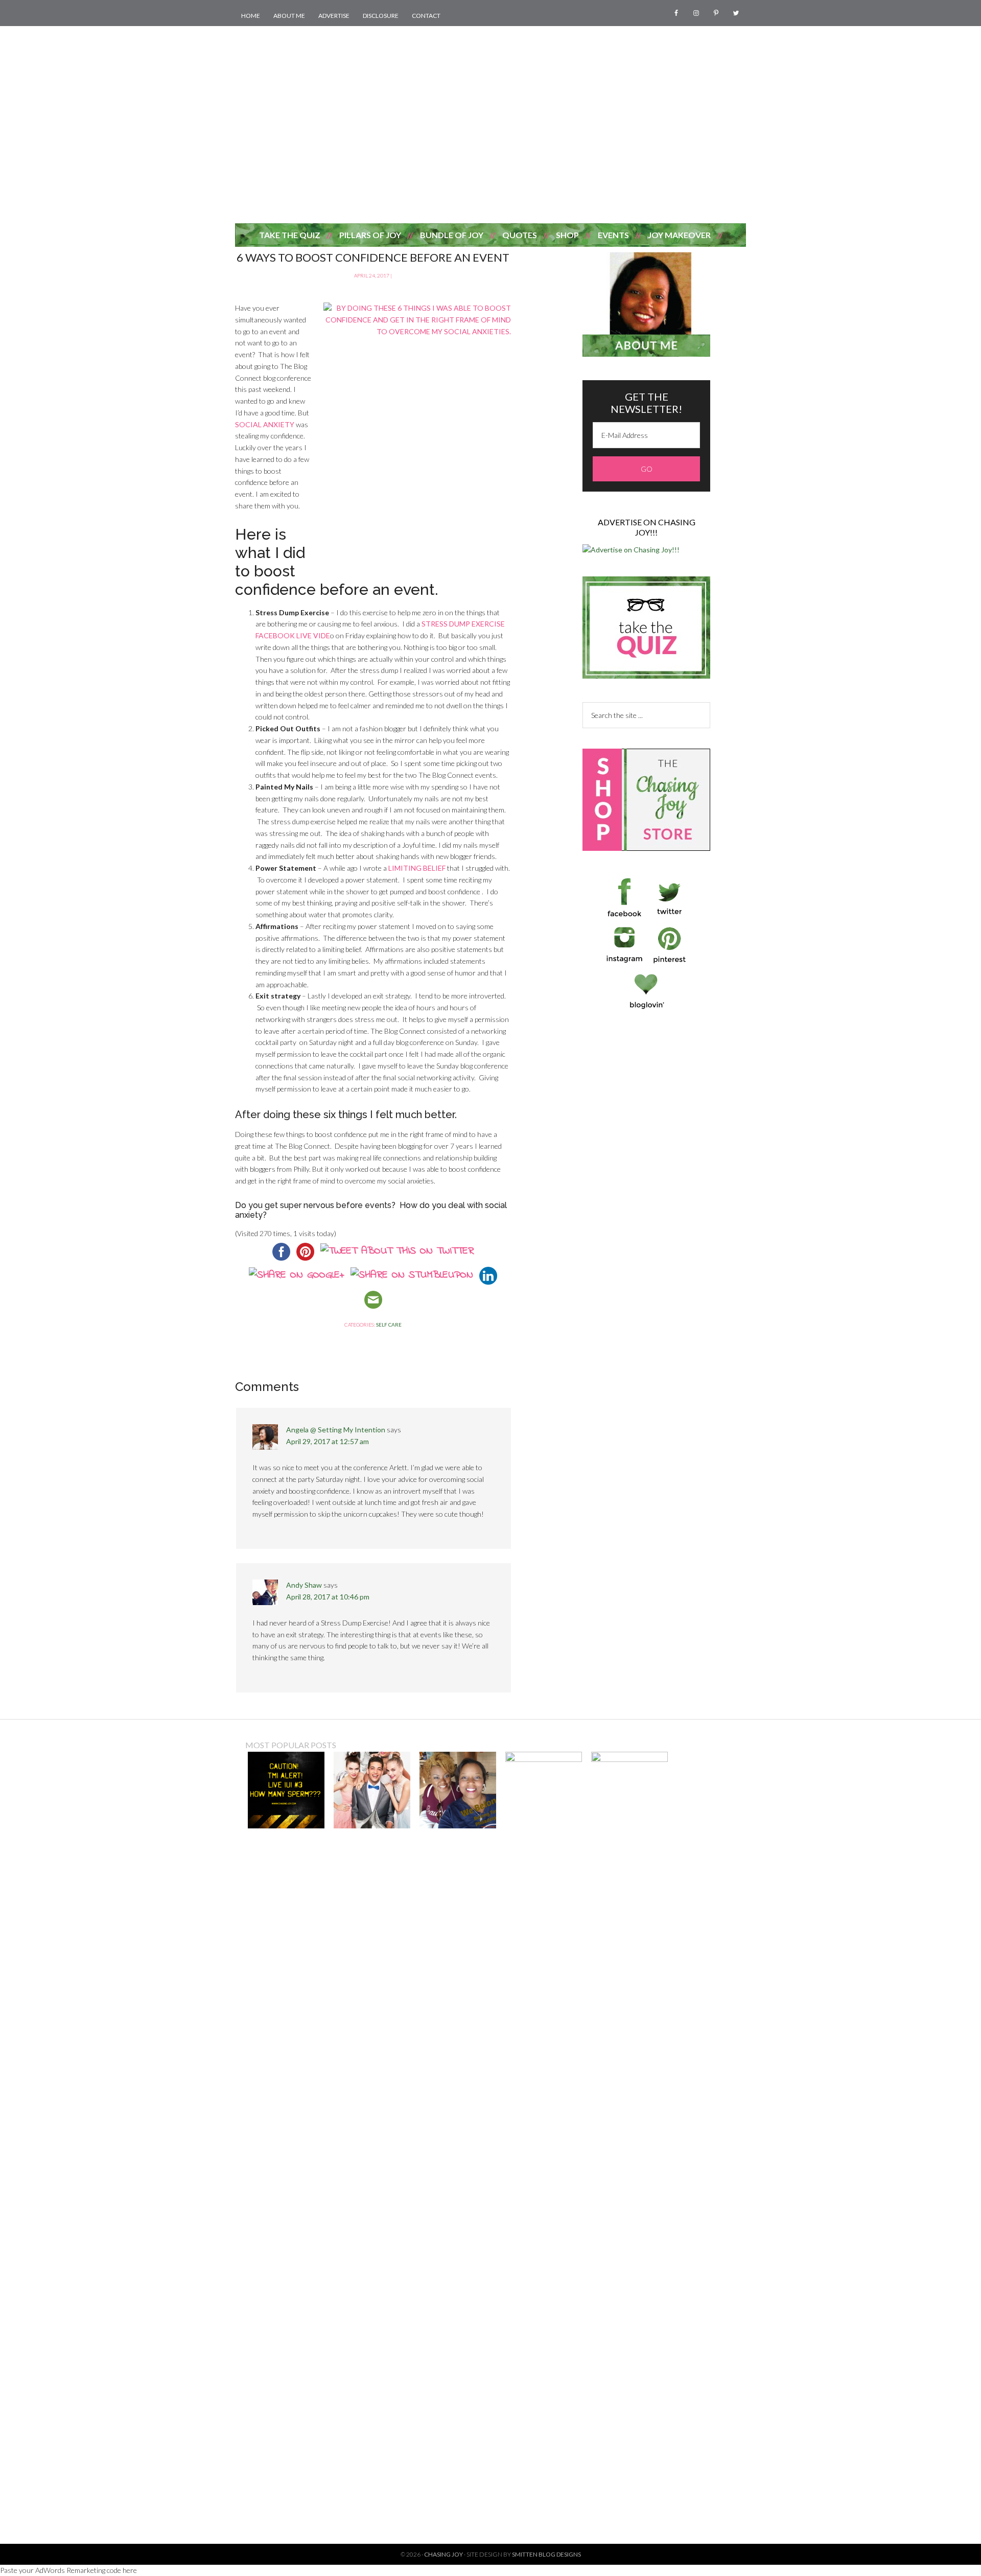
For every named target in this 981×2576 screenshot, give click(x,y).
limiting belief (416, 868)
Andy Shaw (304, 1585)
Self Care (389, 1325)
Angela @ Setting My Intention (336, 1430)
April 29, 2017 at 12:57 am (328, 1441)
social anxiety (265, 424)
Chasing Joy (491, 145)
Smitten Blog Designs (546, 2554)
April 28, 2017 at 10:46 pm (328, 1597)
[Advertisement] (491, 49)
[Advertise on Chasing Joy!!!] (631, 550)
